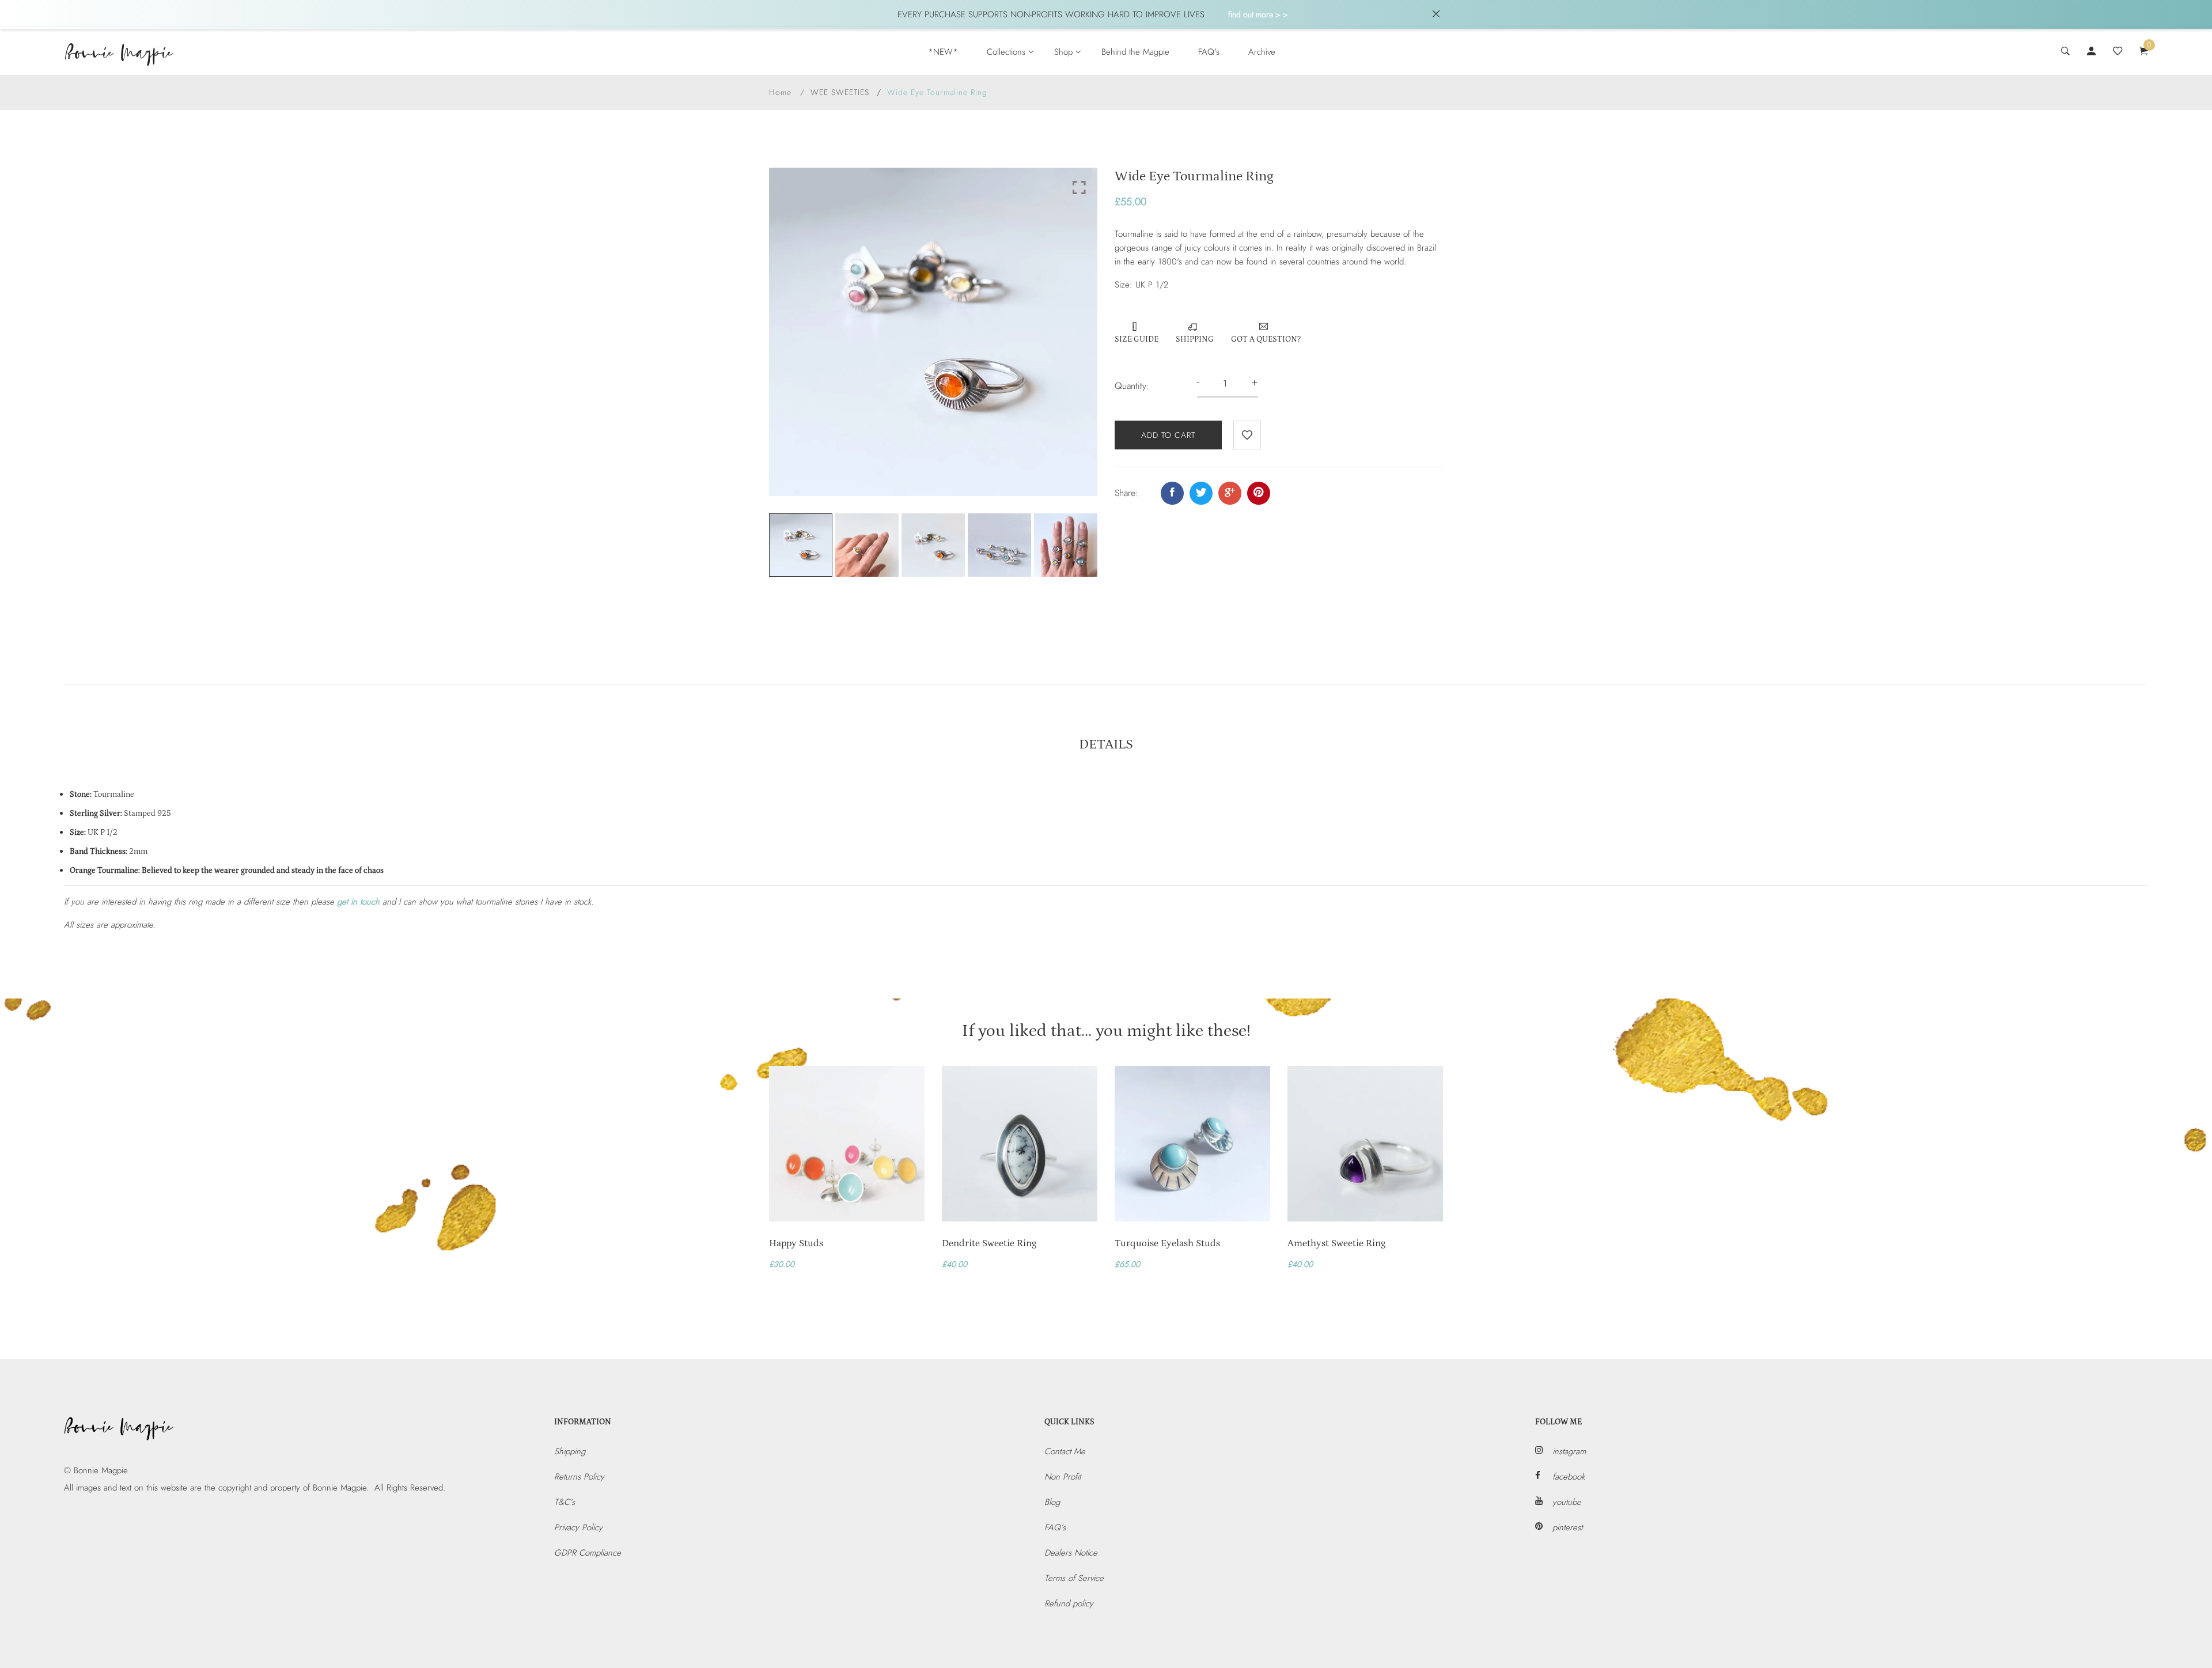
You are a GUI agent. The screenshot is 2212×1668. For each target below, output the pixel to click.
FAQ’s (1055, 1527)
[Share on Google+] (1230, 493)
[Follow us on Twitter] (1201, 493)
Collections (1006, 52)
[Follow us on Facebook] (1172, 493)
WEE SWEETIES (840, 92)
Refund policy (1069, 1603)
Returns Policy (579, 1477)
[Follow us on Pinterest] (1259, 493)
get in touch (358, 902)
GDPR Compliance (588, 1553)
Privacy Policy (578, 1527)
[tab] (1106, 747)
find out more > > (1258, 14)
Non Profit (1063, 1477)
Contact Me (1065, 1451)
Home (780, 92)
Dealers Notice (1071, 1553)
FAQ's (1209, 52)
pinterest (1567, 1527)
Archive (1262, 52)
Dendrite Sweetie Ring (989, 1243)
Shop (1063, 52)
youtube (1567, 1502)
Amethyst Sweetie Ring (1336, 1243)
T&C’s (565, 1502)
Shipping (570, 1451)
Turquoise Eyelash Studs (1167, 1243)
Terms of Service (1074, 1578)
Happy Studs (796, 1243)
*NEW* (943, 52)
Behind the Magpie (1135, 52)
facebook (1569, 1477)
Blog (1052, 1502)
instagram (1569, 1451)
